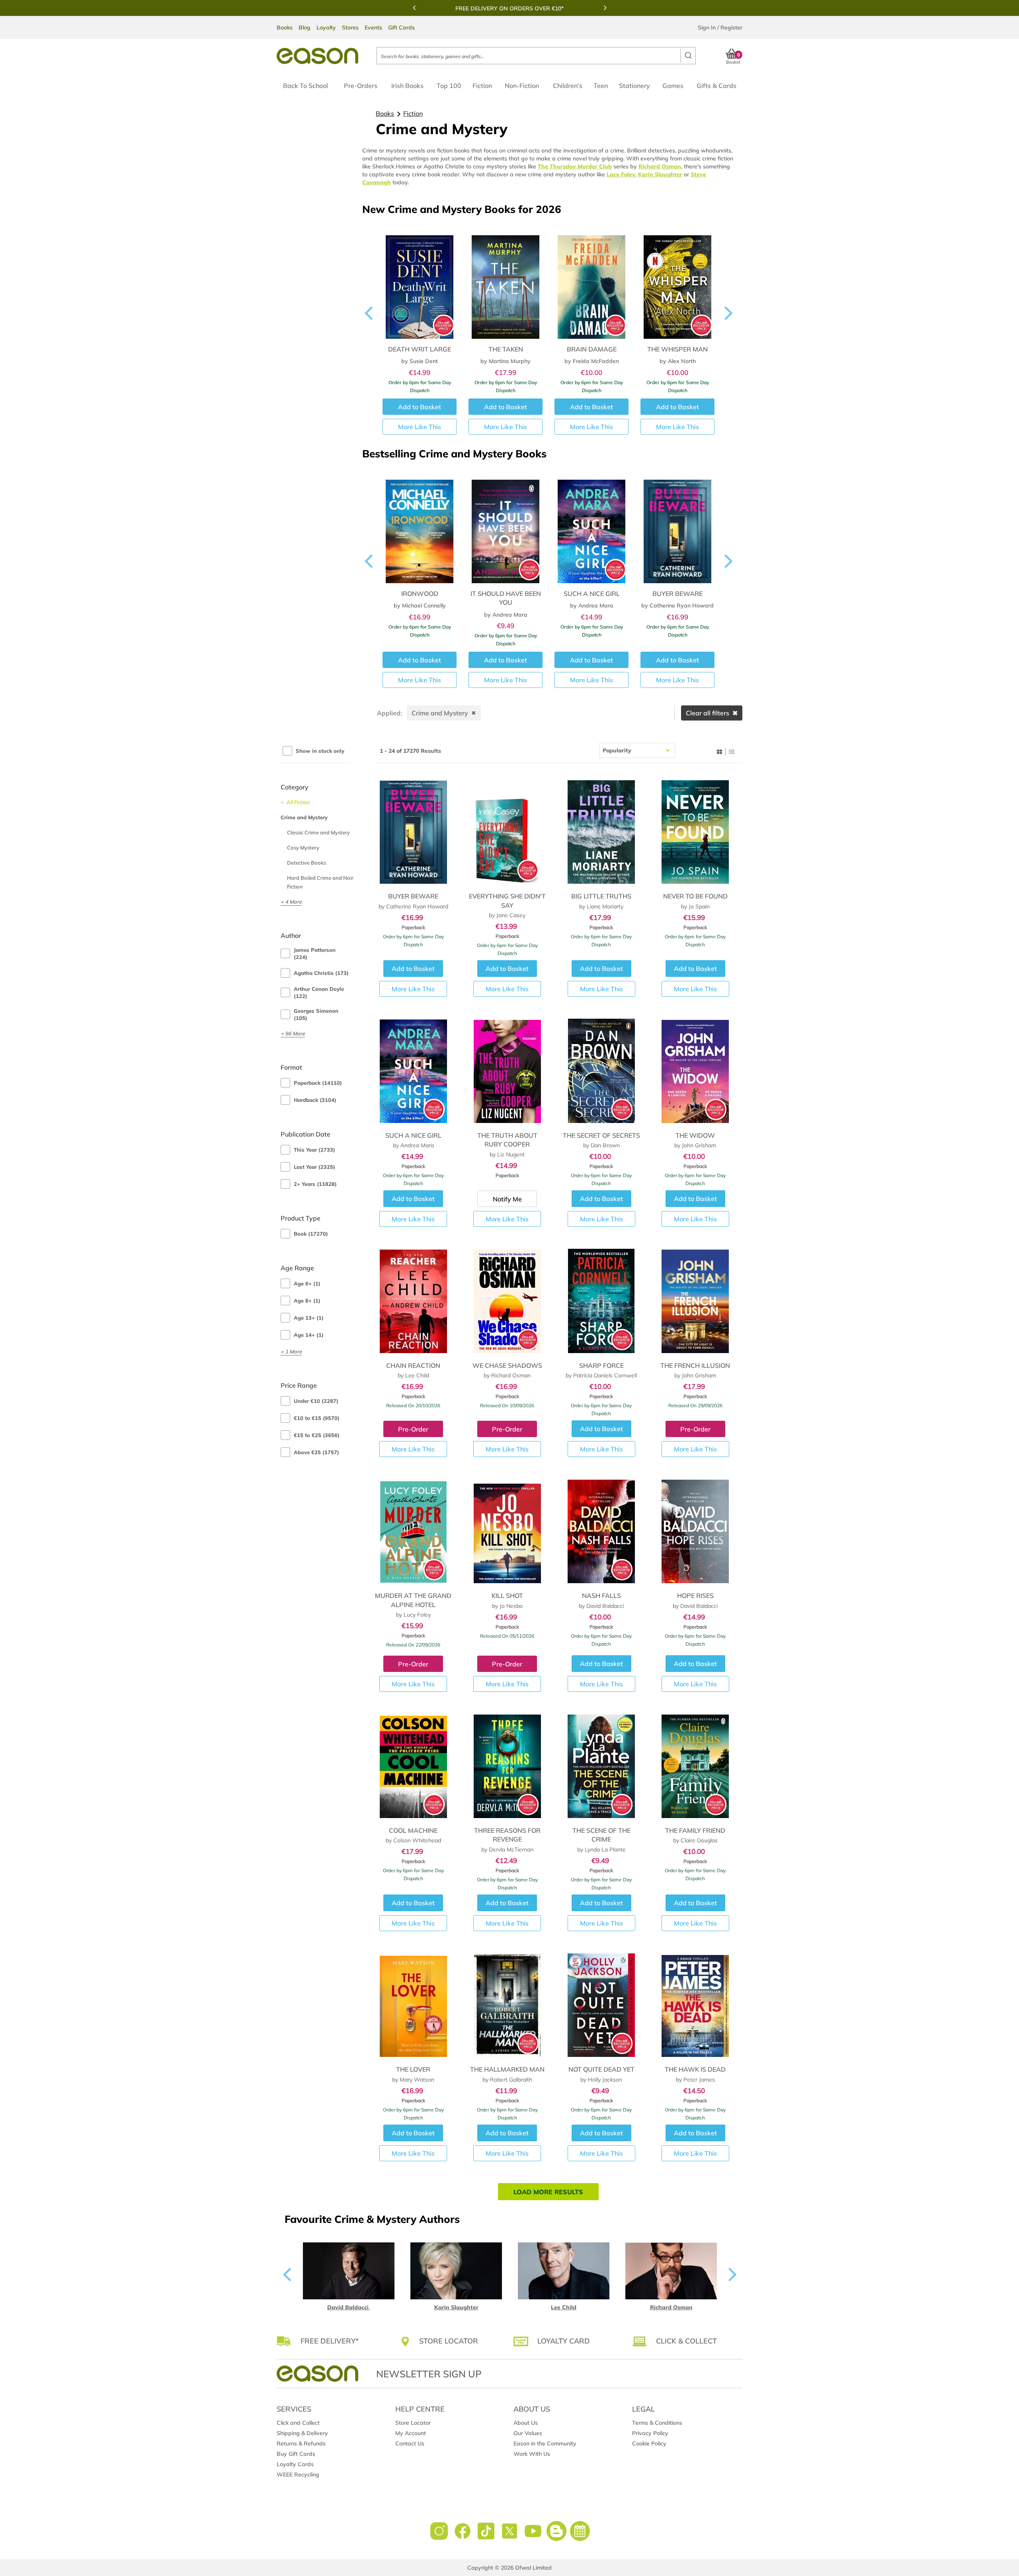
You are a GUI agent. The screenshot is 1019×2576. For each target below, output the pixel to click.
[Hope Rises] (695, 1531)
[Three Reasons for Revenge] (507, 1766)
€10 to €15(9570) (317, 1418)
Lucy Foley (621, 174)
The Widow (695, 1135)
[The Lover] (413, 2005)
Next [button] (605, 8)
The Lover (413, 2069)
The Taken (506, 349)
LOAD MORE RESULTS (548, 2192)
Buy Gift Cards (296, 2454)
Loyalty (326, 27)
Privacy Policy (650, 2433)
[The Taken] (506, 282)
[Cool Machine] (413, 1766)
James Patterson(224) (315, 953)
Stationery (634, 86)
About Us (526, 2423)
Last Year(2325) (314, 1167)
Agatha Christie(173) (321, 973)
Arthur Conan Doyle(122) (319, 992)
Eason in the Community (545, 2443)
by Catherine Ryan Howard (591, 605)
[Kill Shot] (507, 1531)
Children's (568, 86)
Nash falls (601, 1596)
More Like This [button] (420, 427)
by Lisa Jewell (678, 615)
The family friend (695, 1830)
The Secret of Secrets (601, 1135)
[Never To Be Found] (695, 832)
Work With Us (532, 2454)
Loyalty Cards (295, 2464)
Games (673, 86)
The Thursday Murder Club (575, 166)
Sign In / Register (720, 27)
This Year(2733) (314, 1150)
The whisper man (677, 349)
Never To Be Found (695, 896)
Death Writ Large (420, 349)
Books (285, 27)
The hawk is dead (695, 2069)
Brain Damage (592, 349)
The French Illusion (695, 1365)
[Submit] (688, 56)
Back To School (306, 86)
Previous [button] (414, 8)
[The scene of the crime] (601, 1766)
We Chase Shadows (507, 1365)
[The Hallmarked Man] (507, 2005)
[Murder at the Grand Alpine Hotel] (413, 1531)
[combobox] (536, 56)
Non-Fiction (522, 86)
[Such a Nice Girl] (506, 526)
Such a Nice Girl (506, 594)
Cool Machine (413, 1830)
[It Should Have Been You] (420, 526)
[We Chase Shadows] (507, 1301)
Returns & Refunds (301, 2443)
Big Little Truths (601, 896)
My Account (411, 2433)
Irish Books (407, 86)
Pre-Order (413, 1429)
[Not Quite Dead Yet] (601, 2005)
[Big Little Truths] (601, 832)
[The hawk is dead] (695, 2005)
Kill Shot (507, 1596)
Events (373, 27)
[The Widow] (695, 1071)
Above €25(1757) (316, 1452)
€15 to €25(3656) (317, 1435)
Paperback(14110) (318, 1083)
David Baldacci (349, 2307)
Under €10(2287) (316, 1401)
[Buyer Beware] (591, 526)
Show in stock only (320, 751)
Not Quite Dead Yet (601, 2069)
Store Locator (413, 2423)
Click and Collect (298, 2423)
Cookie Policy (649, 2443)
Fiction (482, 86)
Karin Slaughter (660, 174)
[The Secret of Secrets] (601, 1071)
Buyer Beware (591, 594)
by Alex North (678, 361)
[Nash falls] (601, 1531)
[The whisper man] (677, 282)
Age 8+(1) (307, 1301)
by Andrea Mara (420, 615)
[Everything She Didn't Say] (507, 832)
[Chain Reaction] (413, 1301)
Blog (305, 27)
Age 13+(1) (309, 1318)
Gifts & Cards (716, 86)
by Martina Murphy (506, 361)
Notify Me (507, 1199)
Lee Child (564, 2307)
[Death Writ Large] (420, 282)
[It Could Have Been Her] (677, 526)
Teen (601, 86)
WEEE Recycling (298, 2474)
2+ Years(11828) (315, 1184)
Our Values (528, 2433)
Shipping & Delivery (302, 2433)
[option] (509, 8)
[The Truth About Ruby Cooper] (507, 1071)
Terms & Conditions (657, 2423)
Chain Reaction (413, 1365)
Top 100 (449, 86)
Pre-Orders (361, 86)
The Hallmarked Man (507, 2069)
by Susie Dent (420, 361)
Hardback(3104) (315, 1100)
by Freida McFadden (592, 361)
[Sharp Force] (601, 1301)
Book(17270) (311, 1234)
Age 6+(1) (307, 1283)
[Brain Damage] (591, 282)
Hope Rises (695, 1596)
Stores (350, 27)
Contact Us (410, 2443)
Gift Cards (401, 27)
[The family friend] (695, 1766)
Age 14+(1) (309, 1335)
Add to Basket (413, 969)
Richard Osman (660, 166)
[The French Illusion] (695, 1301)
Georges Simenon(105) (316, 1014)
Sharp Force (601, 1365)
